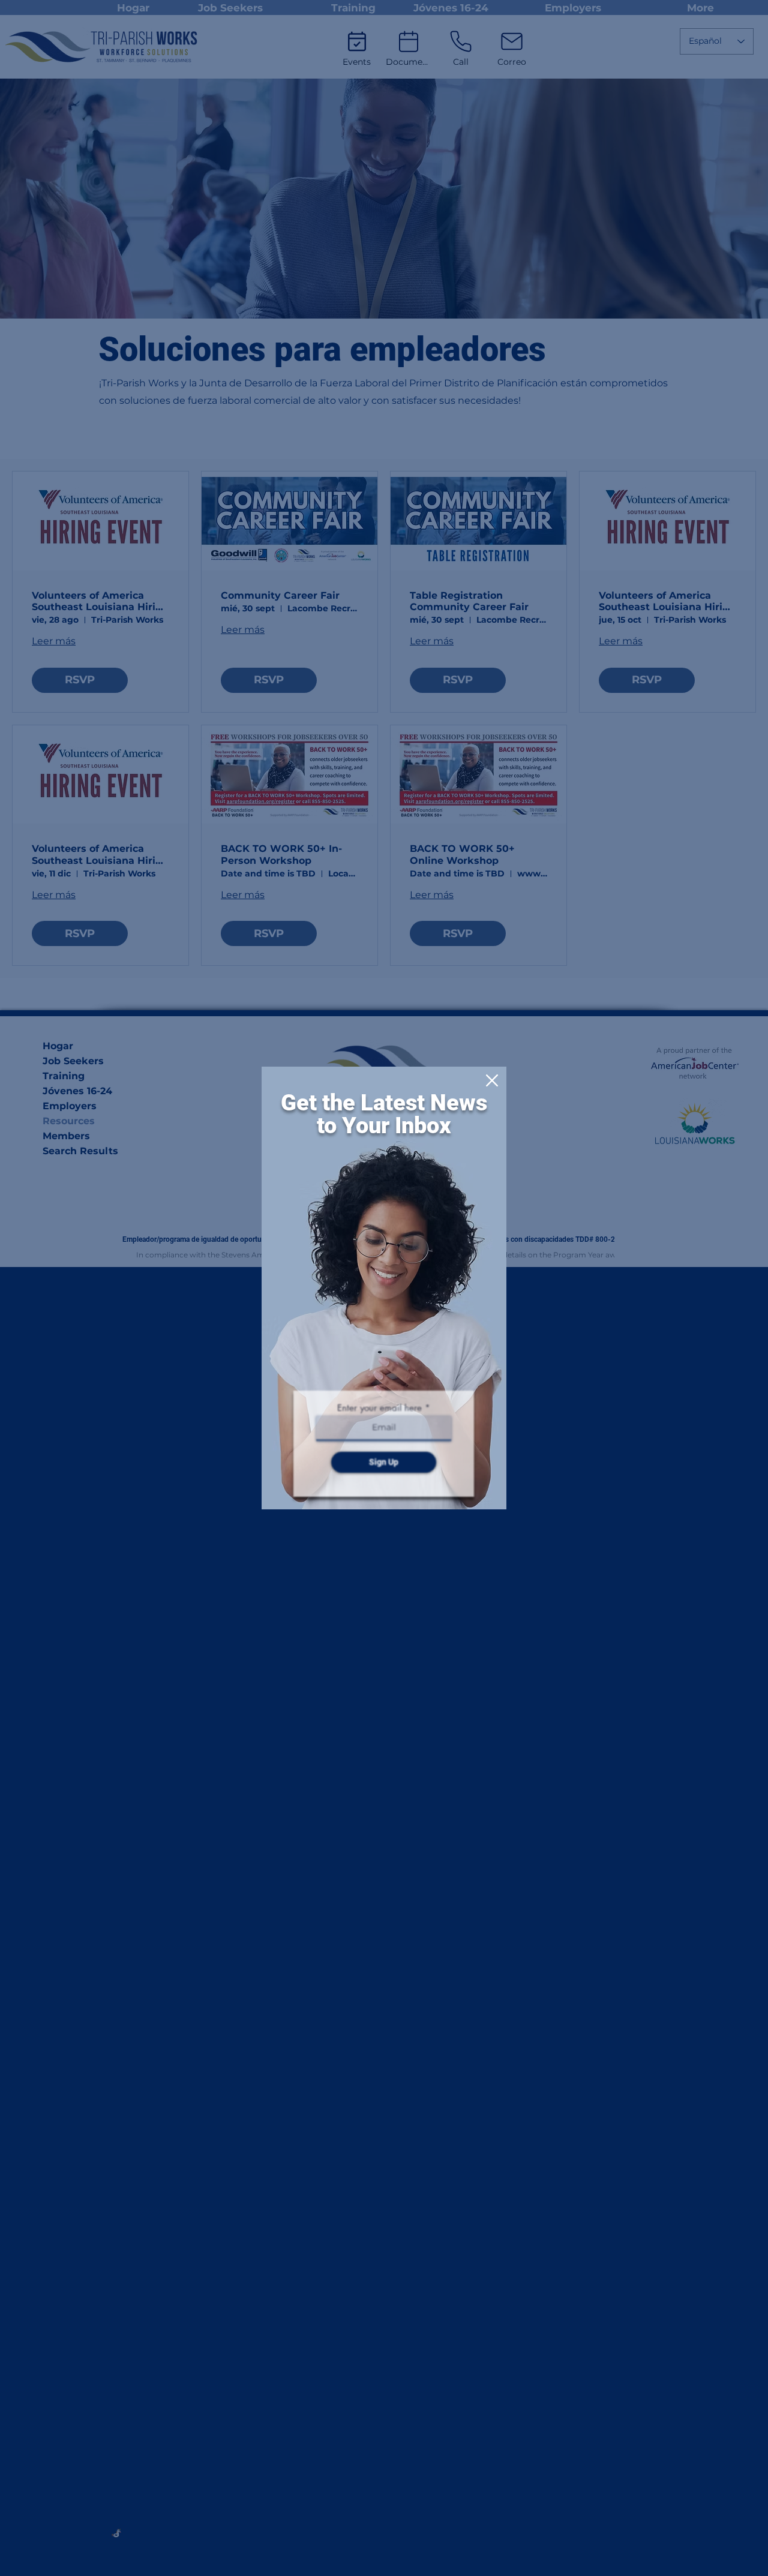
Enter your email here (379, 1408)
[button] (492, 1080)
